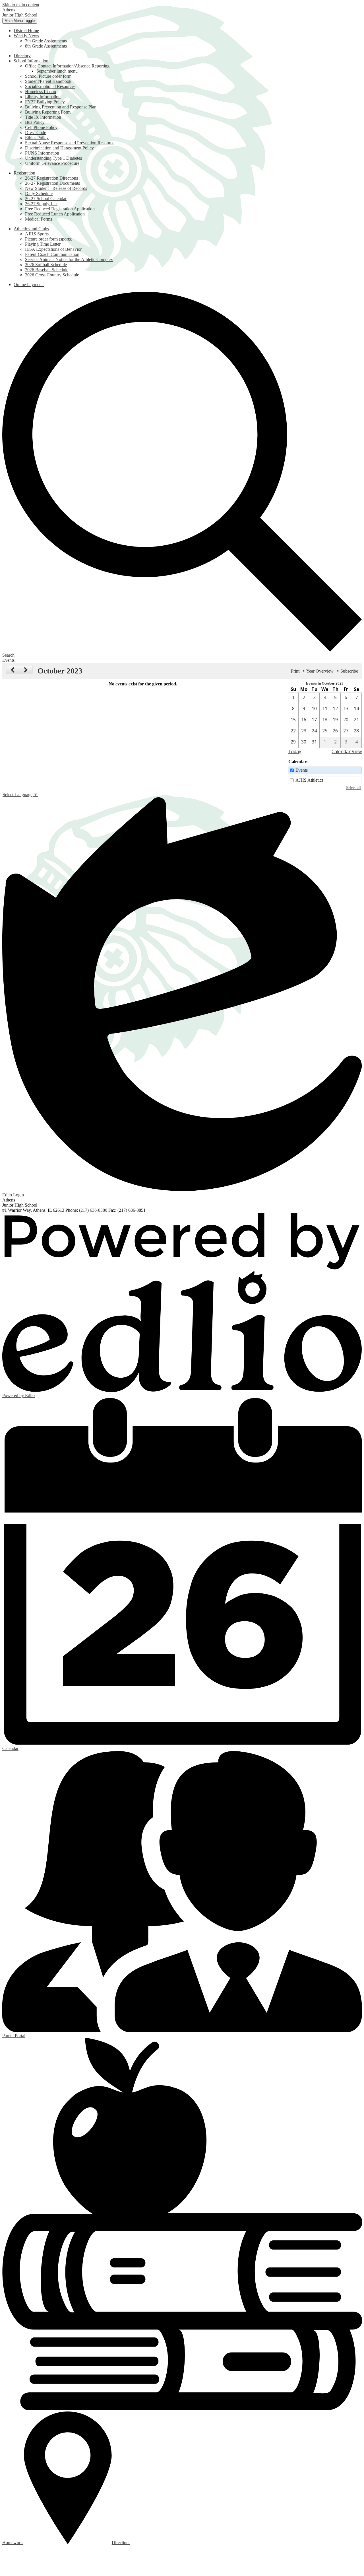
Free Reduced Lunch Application (55, 214)
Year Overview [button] (320, 671)
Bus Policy (35, 122)
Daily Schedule (39, 193)
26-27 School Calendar (46, 199)
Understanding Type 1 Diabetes (53, 158)
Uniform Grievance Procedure (52, 163)
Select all (353, 788)
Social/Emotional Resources (50, 86)
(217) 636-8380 (94, 1210)
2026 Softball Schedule (46, 265)
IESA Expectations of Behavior (53, 249)
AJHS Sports (37, 234)
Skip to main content (21, 5)
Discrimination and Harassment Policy (59, 148)
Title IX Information (43, 117)
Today (294, 751)
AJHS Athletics (309, 780)
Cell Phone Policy (41, 127)
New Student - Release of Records (56, 188)
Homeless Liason (41, 92)
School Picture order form (48, 76)
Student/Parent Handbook (48, 81)
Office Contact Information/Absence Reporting (67, 66)
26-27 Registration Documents (52, 183)
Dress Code (36, 133)
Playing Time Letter (43, 244)
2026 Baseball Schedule (47, 270)
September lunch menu (57, 71)
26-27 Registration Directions (51, 178)
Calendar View (347, 751)
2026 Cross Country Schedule (52, 275)
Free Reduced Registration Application (60, 209)
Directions (121, 2543)
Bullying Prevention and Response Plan (61, 107)
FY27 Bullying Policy (45, 102)
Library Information (43, 97)
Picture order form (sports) (49, 239)
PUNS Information (42, 153)
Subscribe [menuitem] (349, 671)
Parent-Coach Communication (52, 254)
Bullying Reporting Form (48, 112)
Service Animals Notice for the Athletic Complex (69, 259)
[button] (26, 36)
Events (302, 770)
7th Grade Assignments (46, 41)
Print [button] (295, 671)
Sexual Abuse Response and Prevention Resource (70, 143)
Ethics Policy (37, 138)
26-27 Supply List (41, 204)
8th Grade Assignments (46, 46)
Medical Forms (39, 219)
